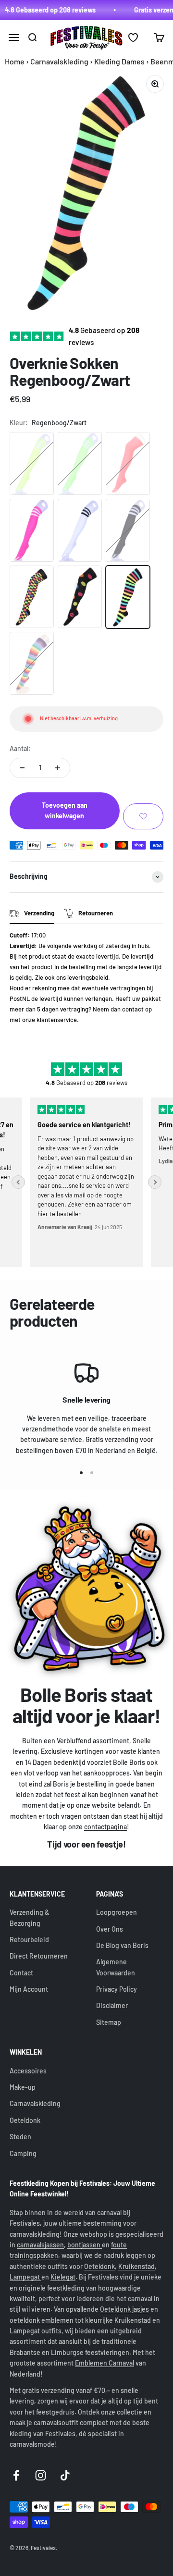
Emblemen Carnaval (105, 2363)
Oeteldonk (25, 2120)
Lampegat (25, 2277)
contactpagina (105, 1827)
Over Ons (110, 1929)
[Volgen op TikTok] (65, 2475)
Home (15, 61)
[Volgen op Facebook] (16, 2475)
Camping (23, 2153)
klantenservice (57, 1020)
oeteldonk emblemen (42, 2320)
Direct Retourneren (39, 1956)
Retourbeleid (29, 1940)
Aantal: (20, 748)
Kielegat (63, 2277)
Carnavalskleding (59, 61)
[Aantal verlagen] (22, 768)
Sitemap (109, 2022)
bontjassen (85, 2245)
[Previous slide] (18, 1182)
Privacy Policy (117, 1989)
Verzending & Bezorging (29, 1917)
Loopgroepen (117, 1912)
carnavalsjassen (40, 2245)
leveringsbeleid (88, 977)
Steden (20, 2137)
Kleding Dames (119, 61)
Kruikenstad (136, 2266)
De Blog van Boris (122, 1945)
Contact (21, 1973)
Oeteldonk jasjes (124, 2309)
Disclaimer (112, 2005)
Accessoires (28, 2071)
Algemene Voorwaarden (116, 1967)
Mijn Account (29, 1989)
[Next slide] (155, 1182)
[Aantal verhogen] (58, 768)
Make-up (23, 2087)
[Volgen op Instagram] (41, 2475)
